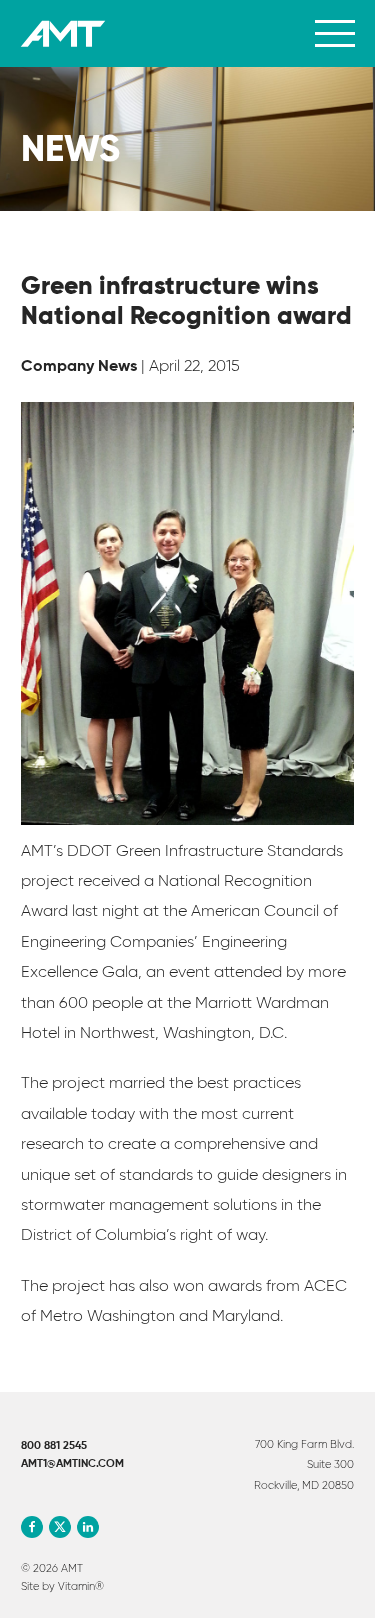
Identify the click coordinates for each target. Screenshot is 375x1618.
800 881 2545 (54, 1445)
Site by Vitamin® (62, 1586)
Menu (335, 33)
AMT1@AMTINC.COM (72, 1463)
